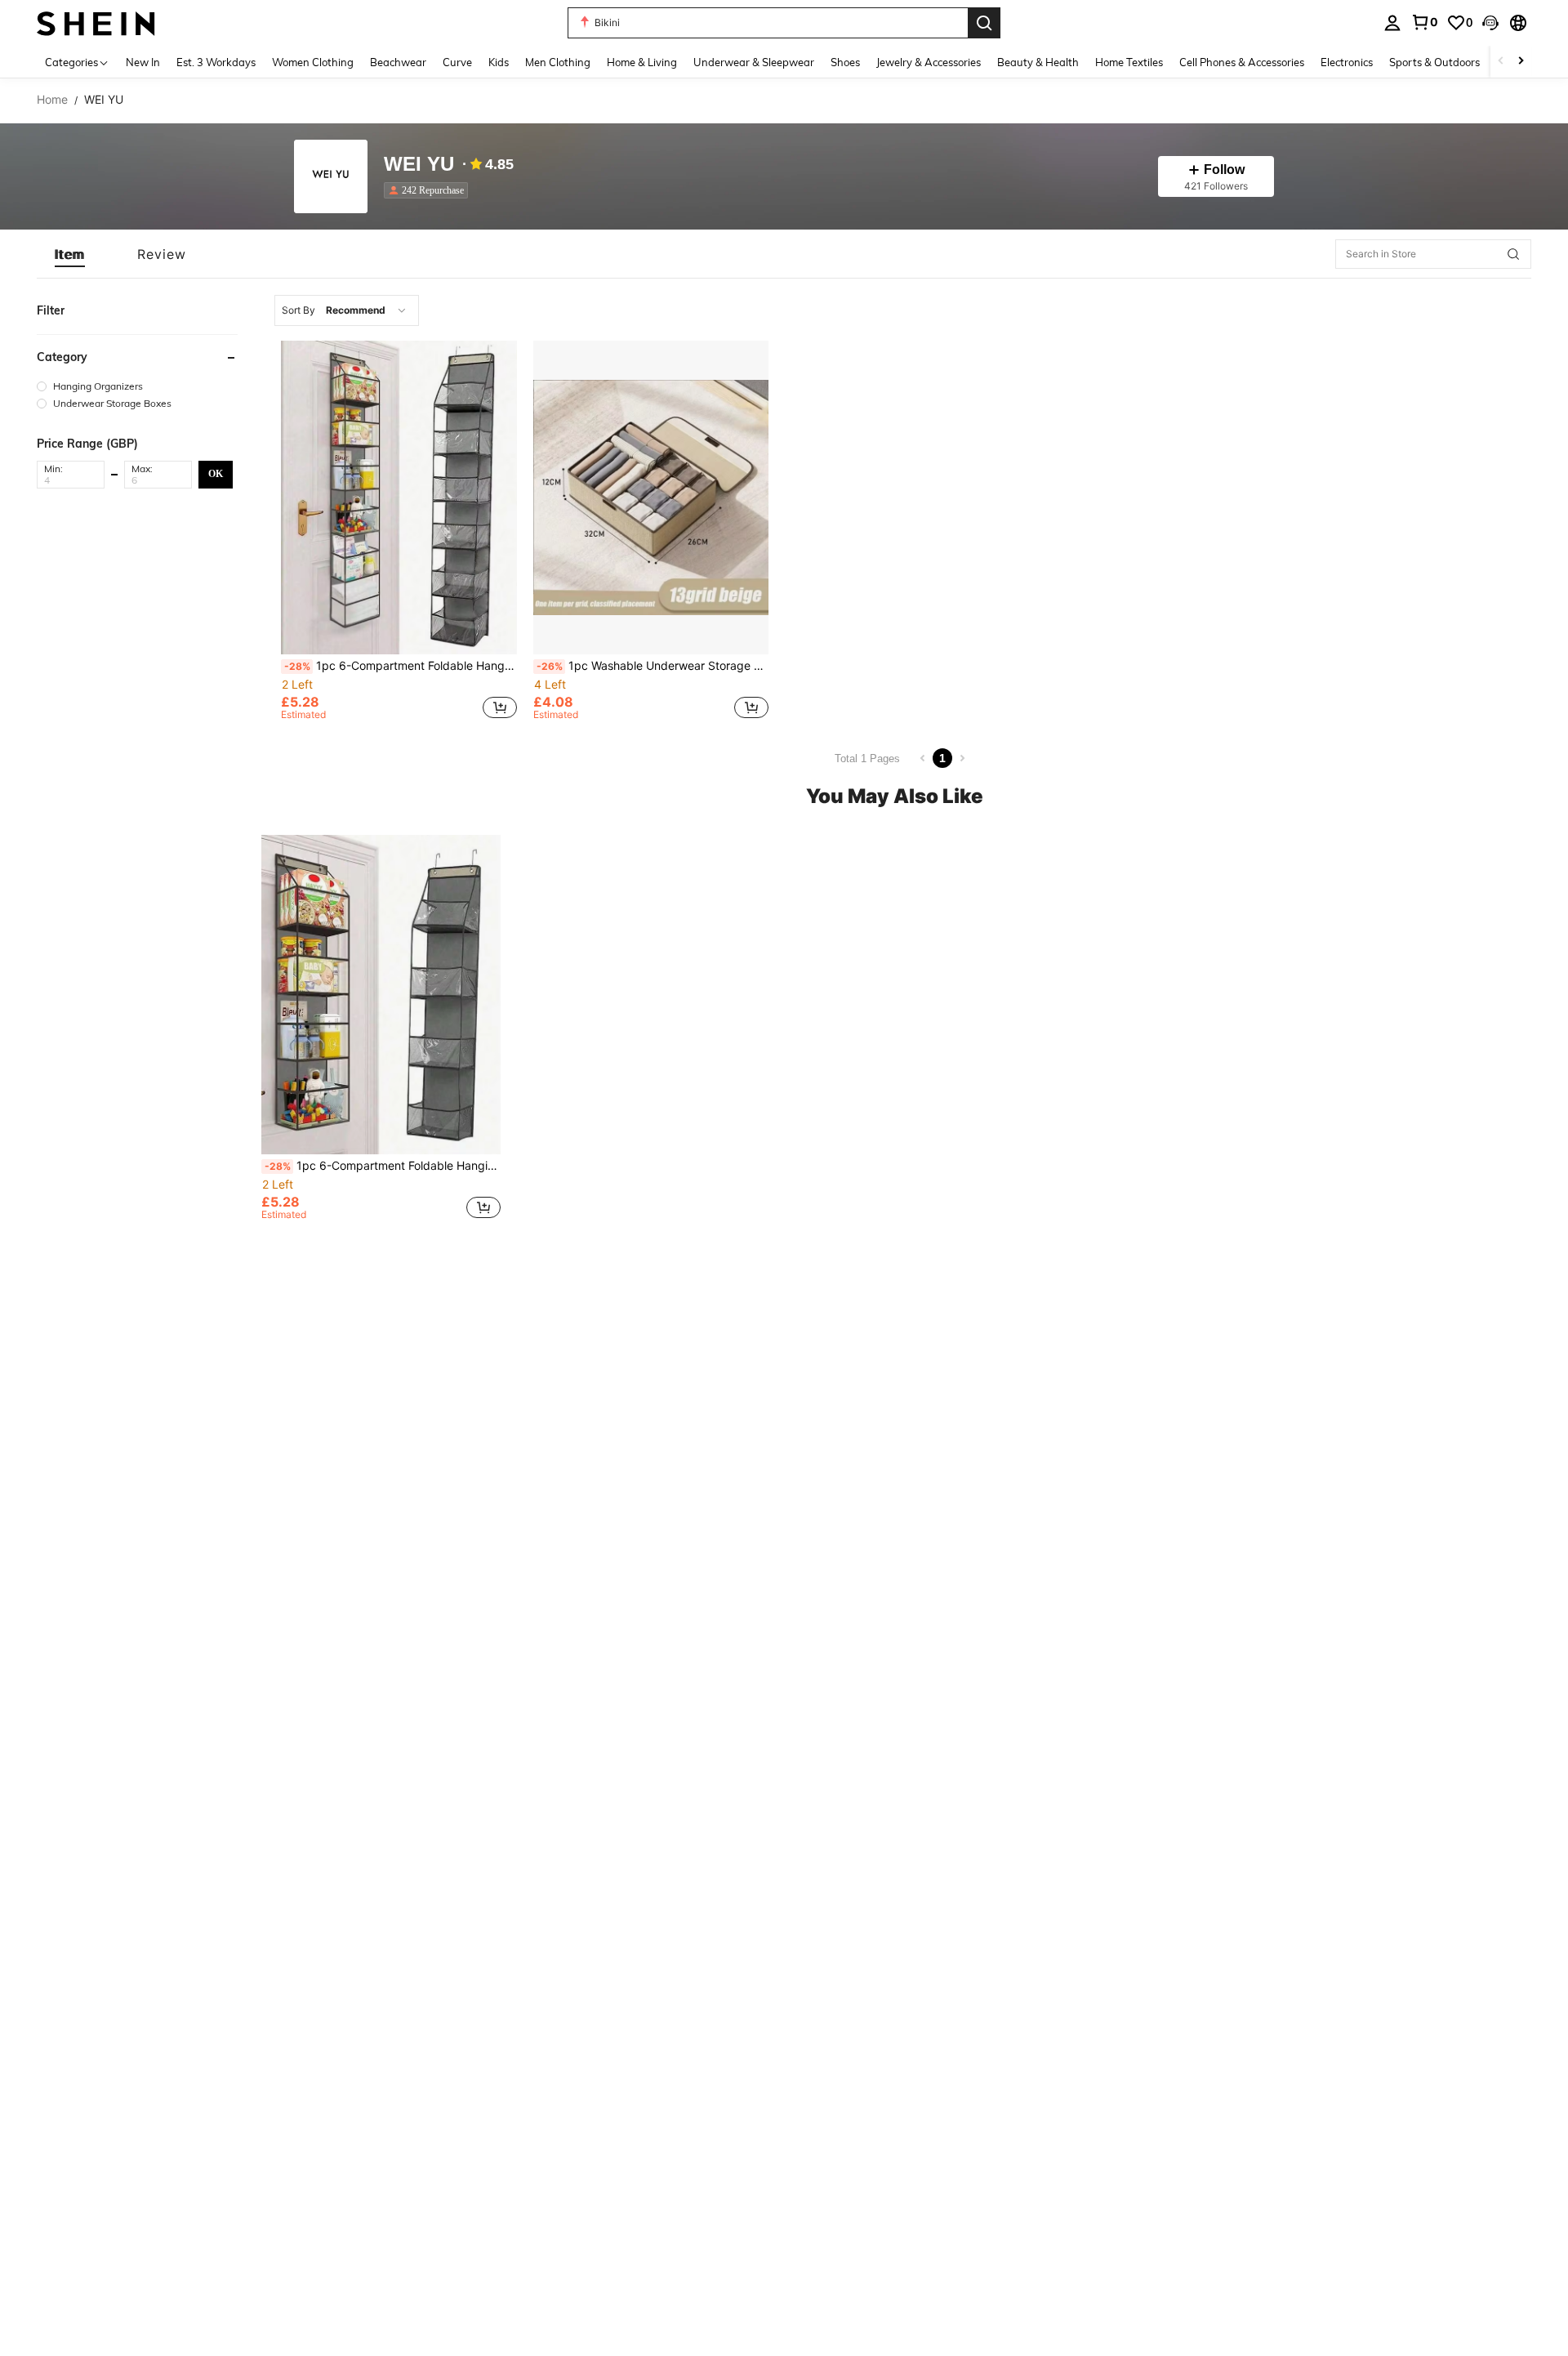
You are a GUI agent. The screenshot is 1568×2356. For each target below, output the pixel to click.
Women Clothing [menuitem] (313, 62)
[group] (137, 386)
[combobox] (347, 310)
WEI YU (419, 165)
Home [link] (52, 100)
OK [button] (216, 474)
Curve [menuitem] (457, 62)
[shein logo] (96, 22)
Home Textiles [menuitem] (1129, 62)
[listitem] (429, 190)
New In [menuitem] (143, 62)
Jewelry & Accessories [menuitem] (929, 62)
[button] (1490, 23)
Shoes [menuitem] (845, 62)
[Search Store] (1513, 254)
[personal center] (1392, 23)
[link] (1424, 22)
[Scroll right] (1521, 62)
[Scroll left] (1501, 62)
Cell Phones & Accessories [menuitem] (1242, 62)
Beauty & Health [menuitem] (1038, 62)
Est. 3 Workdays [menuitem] (216, 62)
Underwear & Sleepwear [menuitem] (754, 62)
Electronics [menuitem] (1347, 62)
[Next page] (962, 758)
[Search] (984, 23)
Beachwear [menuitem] (398, 62)
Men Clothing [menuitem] (558, 62)
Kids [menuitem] (499, 62)
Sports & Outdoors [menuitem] (1434, 62)
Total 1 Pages (867, 759)
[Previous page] (923, 758)
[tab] (70, 254)
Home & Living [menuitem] (642, 62)
